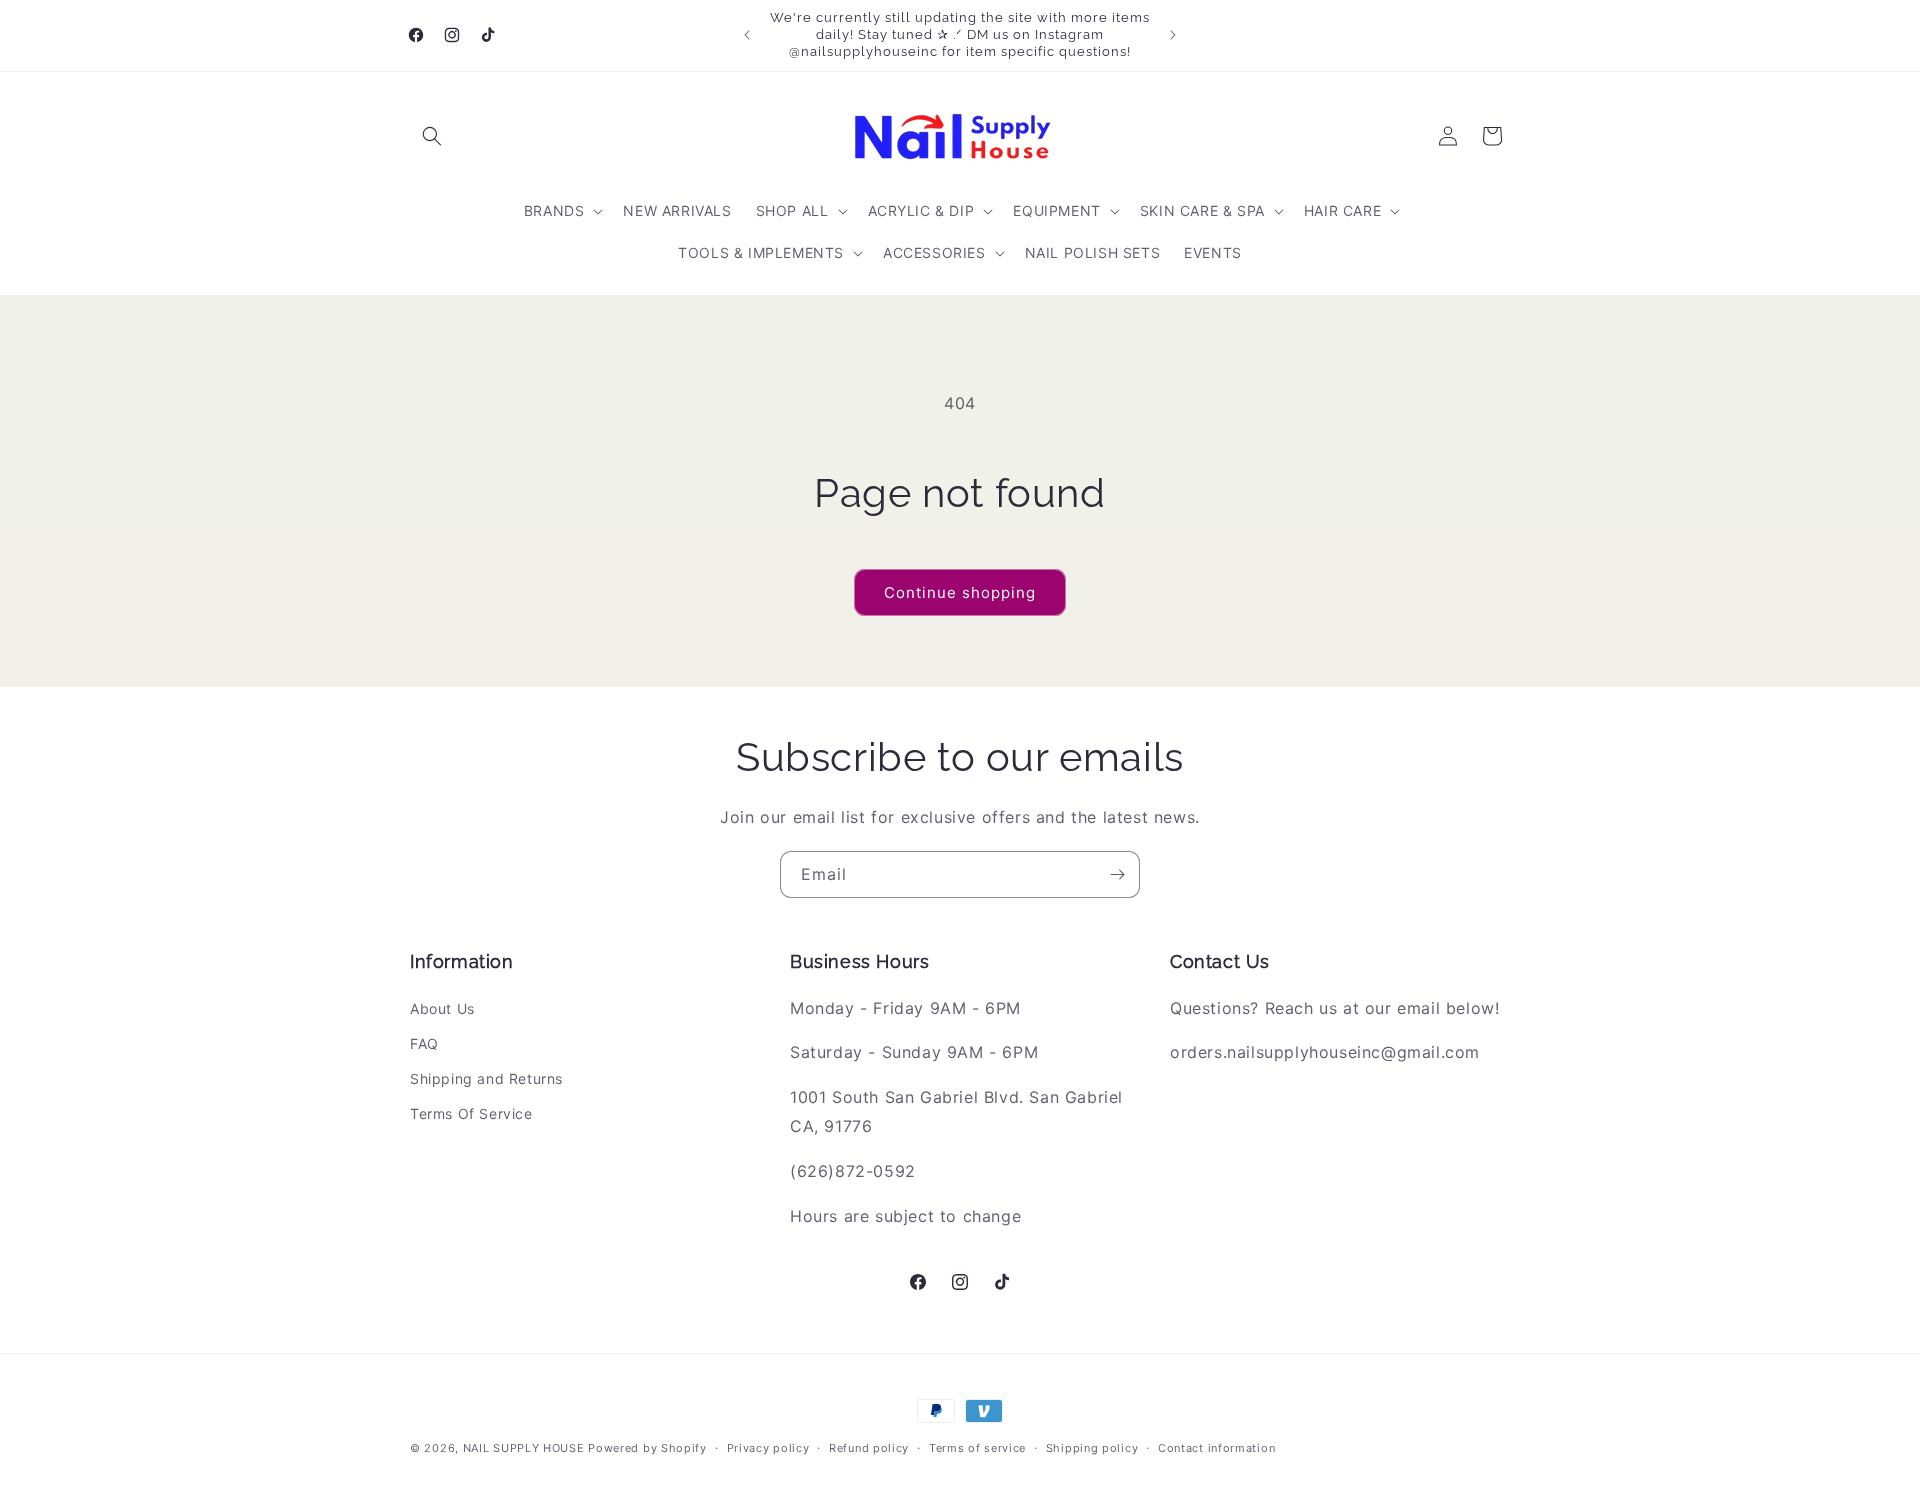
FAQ (424, 1043)
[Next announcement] (1173, 35)
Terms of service (977, 1447)
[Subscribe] (1117, 874)
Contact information (1216, 1447)
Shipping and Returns (486, 1078)
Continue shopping (960, 592)
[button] (432, 136)
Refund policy (869, 1447)
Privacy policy (768, 1447)
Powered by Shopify (647, 1448)
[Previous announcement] (747, 35)
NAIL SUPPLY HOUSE (524, 1448)
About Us (442, 1008)
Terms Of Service (471, 1113)
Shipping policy (1092, 1447)
